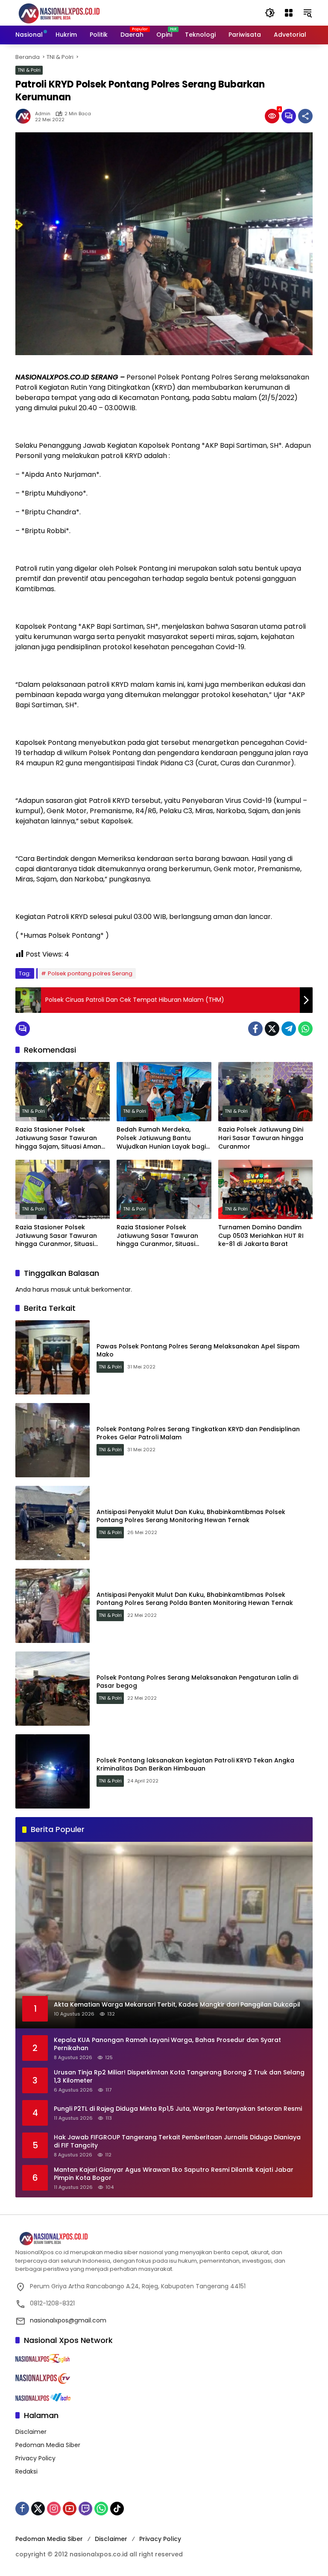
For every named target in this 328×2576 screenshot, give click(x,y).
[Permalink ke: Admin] (25, 116)
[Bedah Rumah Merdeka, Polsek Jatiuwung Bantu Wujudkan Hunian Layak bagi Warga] (164, 1092)
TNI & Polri (29, 70)
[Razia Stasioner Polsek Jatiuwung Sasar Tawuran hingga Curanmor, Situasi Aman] (63, 1189)
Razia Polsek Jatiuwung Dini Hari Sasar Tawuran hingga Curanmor (261, 1138)
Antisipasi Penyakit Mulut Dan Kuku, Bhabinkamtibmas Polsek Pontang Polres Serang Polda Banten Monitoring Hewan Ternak (195, 1599)
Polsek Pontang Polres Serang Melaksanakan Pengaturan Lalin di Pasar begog (197, 1682)
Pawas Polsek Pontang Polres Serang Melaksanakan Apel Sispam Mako (198, 1351)
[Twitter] (272, 1029)
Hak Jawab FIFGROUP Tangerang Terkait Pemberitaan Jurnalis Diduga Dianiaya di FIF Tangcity (177, 2142)
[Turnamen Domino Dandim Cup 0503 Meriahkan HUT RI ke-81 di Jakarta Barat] (265, 1189)
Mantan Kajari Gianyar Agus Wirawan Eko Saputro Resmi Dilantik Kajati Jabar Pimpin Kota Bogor (174, 2174)
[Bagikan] (305, 116)
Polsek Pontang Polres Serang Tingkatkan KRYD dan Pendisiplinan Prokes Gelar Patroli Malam (198, 1433)
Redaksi (26, 2471)
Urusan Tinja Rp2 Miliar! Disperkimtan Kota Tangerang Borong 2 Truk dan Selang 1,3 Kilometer (179, 2077)
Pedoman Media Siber (48, 2445)
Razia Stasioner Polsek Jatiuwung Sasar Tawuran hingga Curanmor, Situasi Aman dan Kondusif (157, 1236)
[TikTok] (117, 2509)
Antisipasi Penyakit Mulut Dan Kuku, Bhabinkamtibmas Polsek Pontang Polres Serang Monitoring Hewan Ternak (191, 1516)
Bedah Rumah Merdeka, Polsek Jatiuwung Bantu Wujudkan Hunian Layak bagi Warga (161, 1138)
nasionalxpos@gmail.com (68, 2320)
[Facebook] (255, 1029)
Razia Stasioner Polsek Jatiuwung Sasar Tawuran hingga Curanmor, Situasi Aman (56, 1236)
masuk (61, 1289)
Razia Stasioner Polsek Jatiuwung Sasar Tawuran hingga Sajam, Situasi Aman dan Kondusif (58, 1138)
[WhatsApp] (305, 1029)
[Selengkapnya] (164, 2239)
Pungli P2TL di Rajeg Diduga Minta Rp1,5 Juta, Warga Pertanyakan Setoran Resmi (178, 2109)
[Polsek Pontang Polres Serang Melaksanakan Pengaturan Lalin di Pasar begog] (53, 1689)
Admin (43, 114)
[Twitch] (85, 2509)
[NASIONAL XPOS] (69, 12)
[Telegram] (289, 1029)
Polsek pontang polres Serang (90, 973)
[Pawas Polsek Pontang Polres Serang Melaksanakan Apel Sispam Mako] (53, 1357)
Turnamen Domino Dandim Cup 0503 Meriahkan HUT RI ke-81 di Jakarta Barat (261, 1236)
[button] (270, 13)
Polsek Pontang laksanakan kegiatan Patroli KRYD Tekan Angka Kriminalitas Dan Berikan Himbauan (195, 1765)
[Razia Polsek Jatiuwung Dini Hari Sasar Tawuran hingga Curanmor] (265, 1092)
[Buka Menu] (289, 13)
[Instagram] (54, 2509)
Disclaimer (31, 2432)
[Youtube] (70, 2509)
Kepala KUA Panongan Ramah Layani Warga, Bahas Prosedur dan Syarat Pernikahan (167, 2044)
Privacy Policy (35, 2458)
